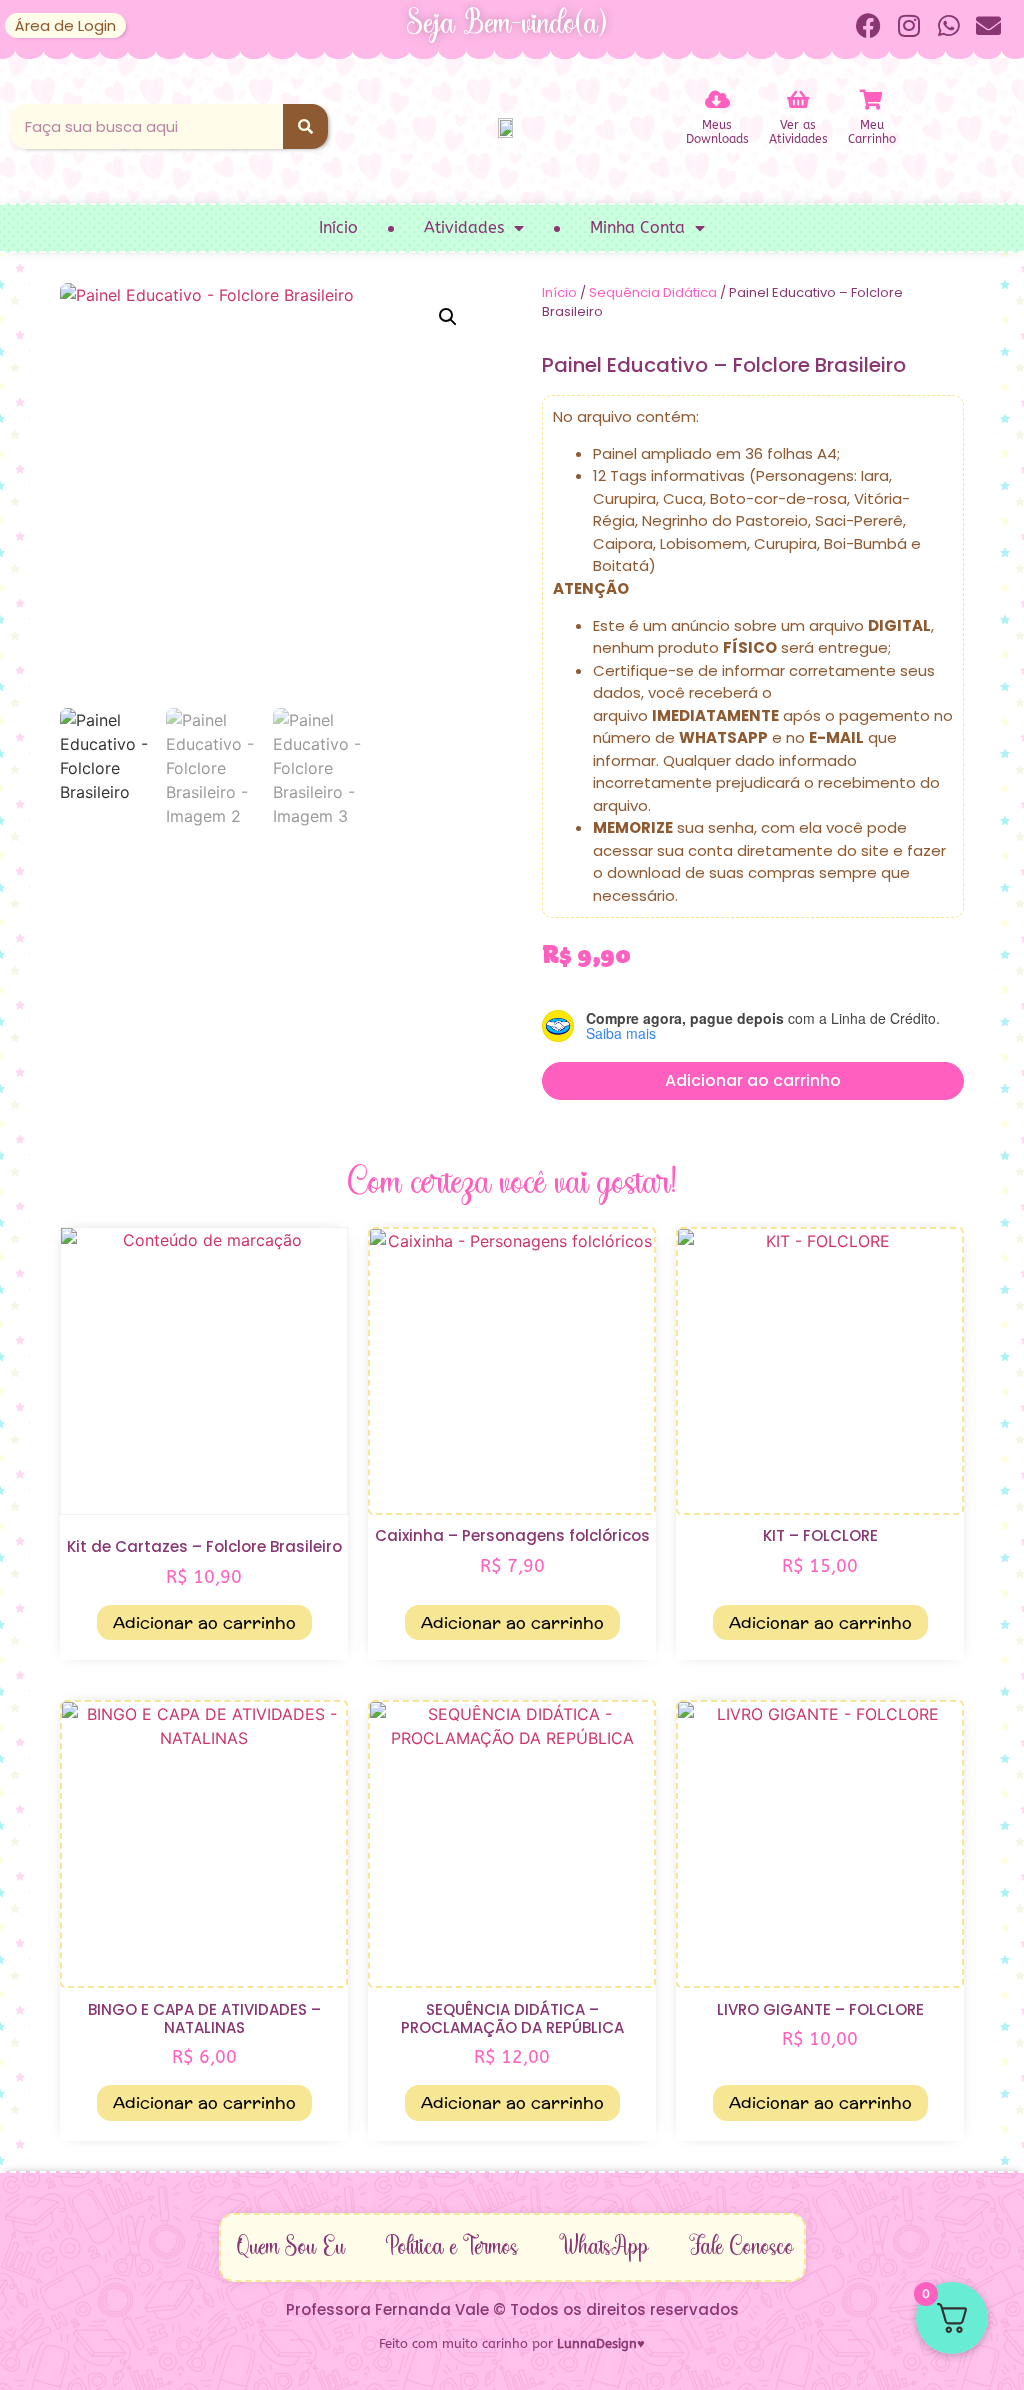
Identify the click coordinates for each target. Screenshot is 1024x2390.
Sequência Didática (653, 292)
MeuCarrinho (872, 132)
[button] (448, 317)
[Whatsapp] (949, 25)
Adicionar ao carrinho (753, 1080)
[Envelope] (989, 25)
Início (338, 227)
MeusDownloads (717, 132)
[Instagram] (909, 25)
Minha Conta (637, 227)
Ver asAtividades (798, 132)
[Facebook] (869, 25)
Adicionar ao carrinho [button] (204, 1622)
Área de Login (65, 25)
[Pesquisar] (305, 126)
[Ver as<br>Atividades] (798, 100)
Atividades (464, 227)
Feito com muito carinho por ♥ (512, 2343)
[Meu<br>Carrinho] (872, 100)
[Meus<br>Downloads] (717, 100)
